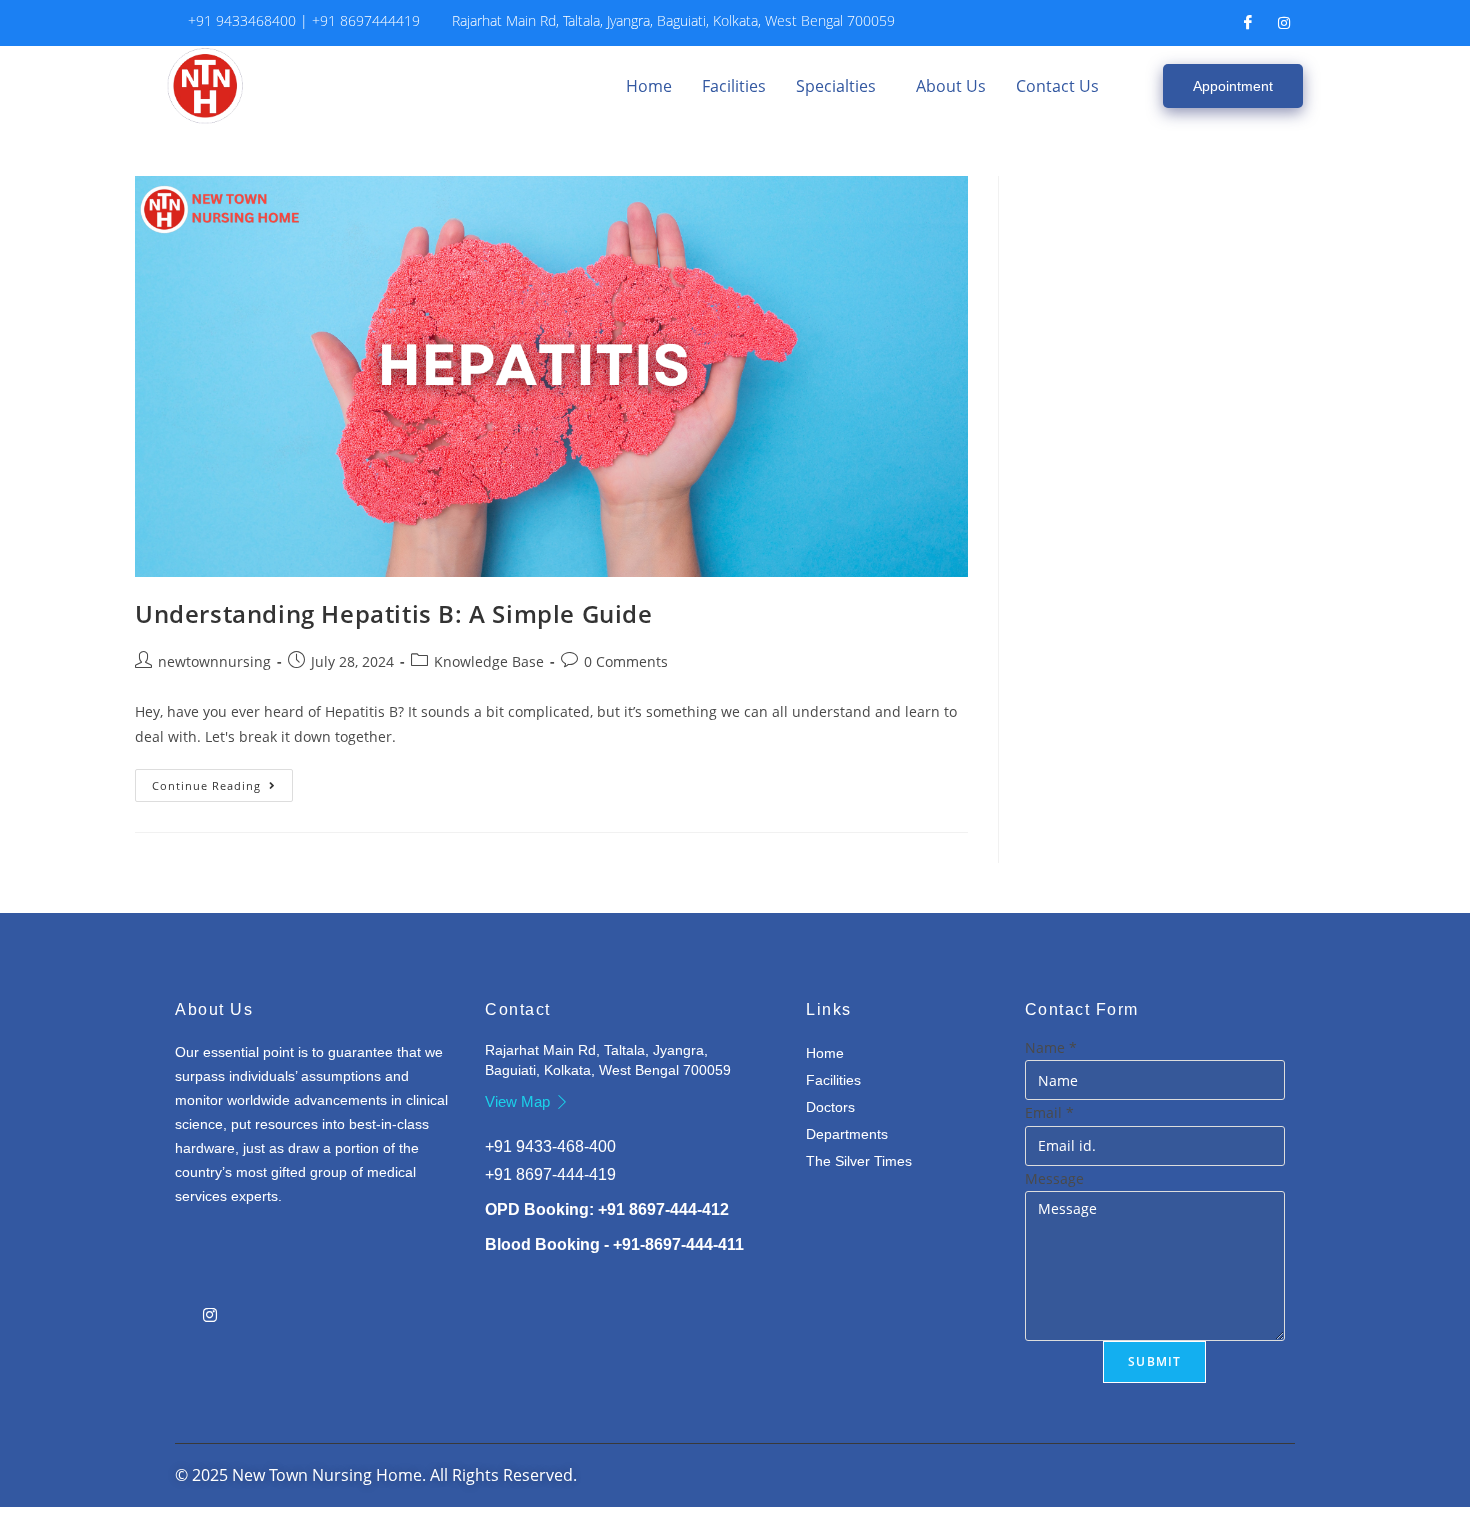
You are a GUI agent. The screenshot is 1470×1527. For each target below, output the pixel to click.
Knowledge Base (489, 661)
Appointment (1233, 86)
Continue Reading (222, 781)
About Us (951, 86)
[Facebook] (1248, 23)
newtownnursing (214, 661)
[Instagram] (1284, 23)
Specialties (836, 86)
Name (1051, 1047)
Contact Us (1057, 86)
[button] (841, 86)
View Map (517, 1101)
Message (1054, 1178)
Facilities (734, 86)
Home (649, 86)
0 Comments (626, 661)
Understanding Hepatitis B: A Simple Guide (394, 613)
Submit (1154, 1361)
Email (1049, 1112)
